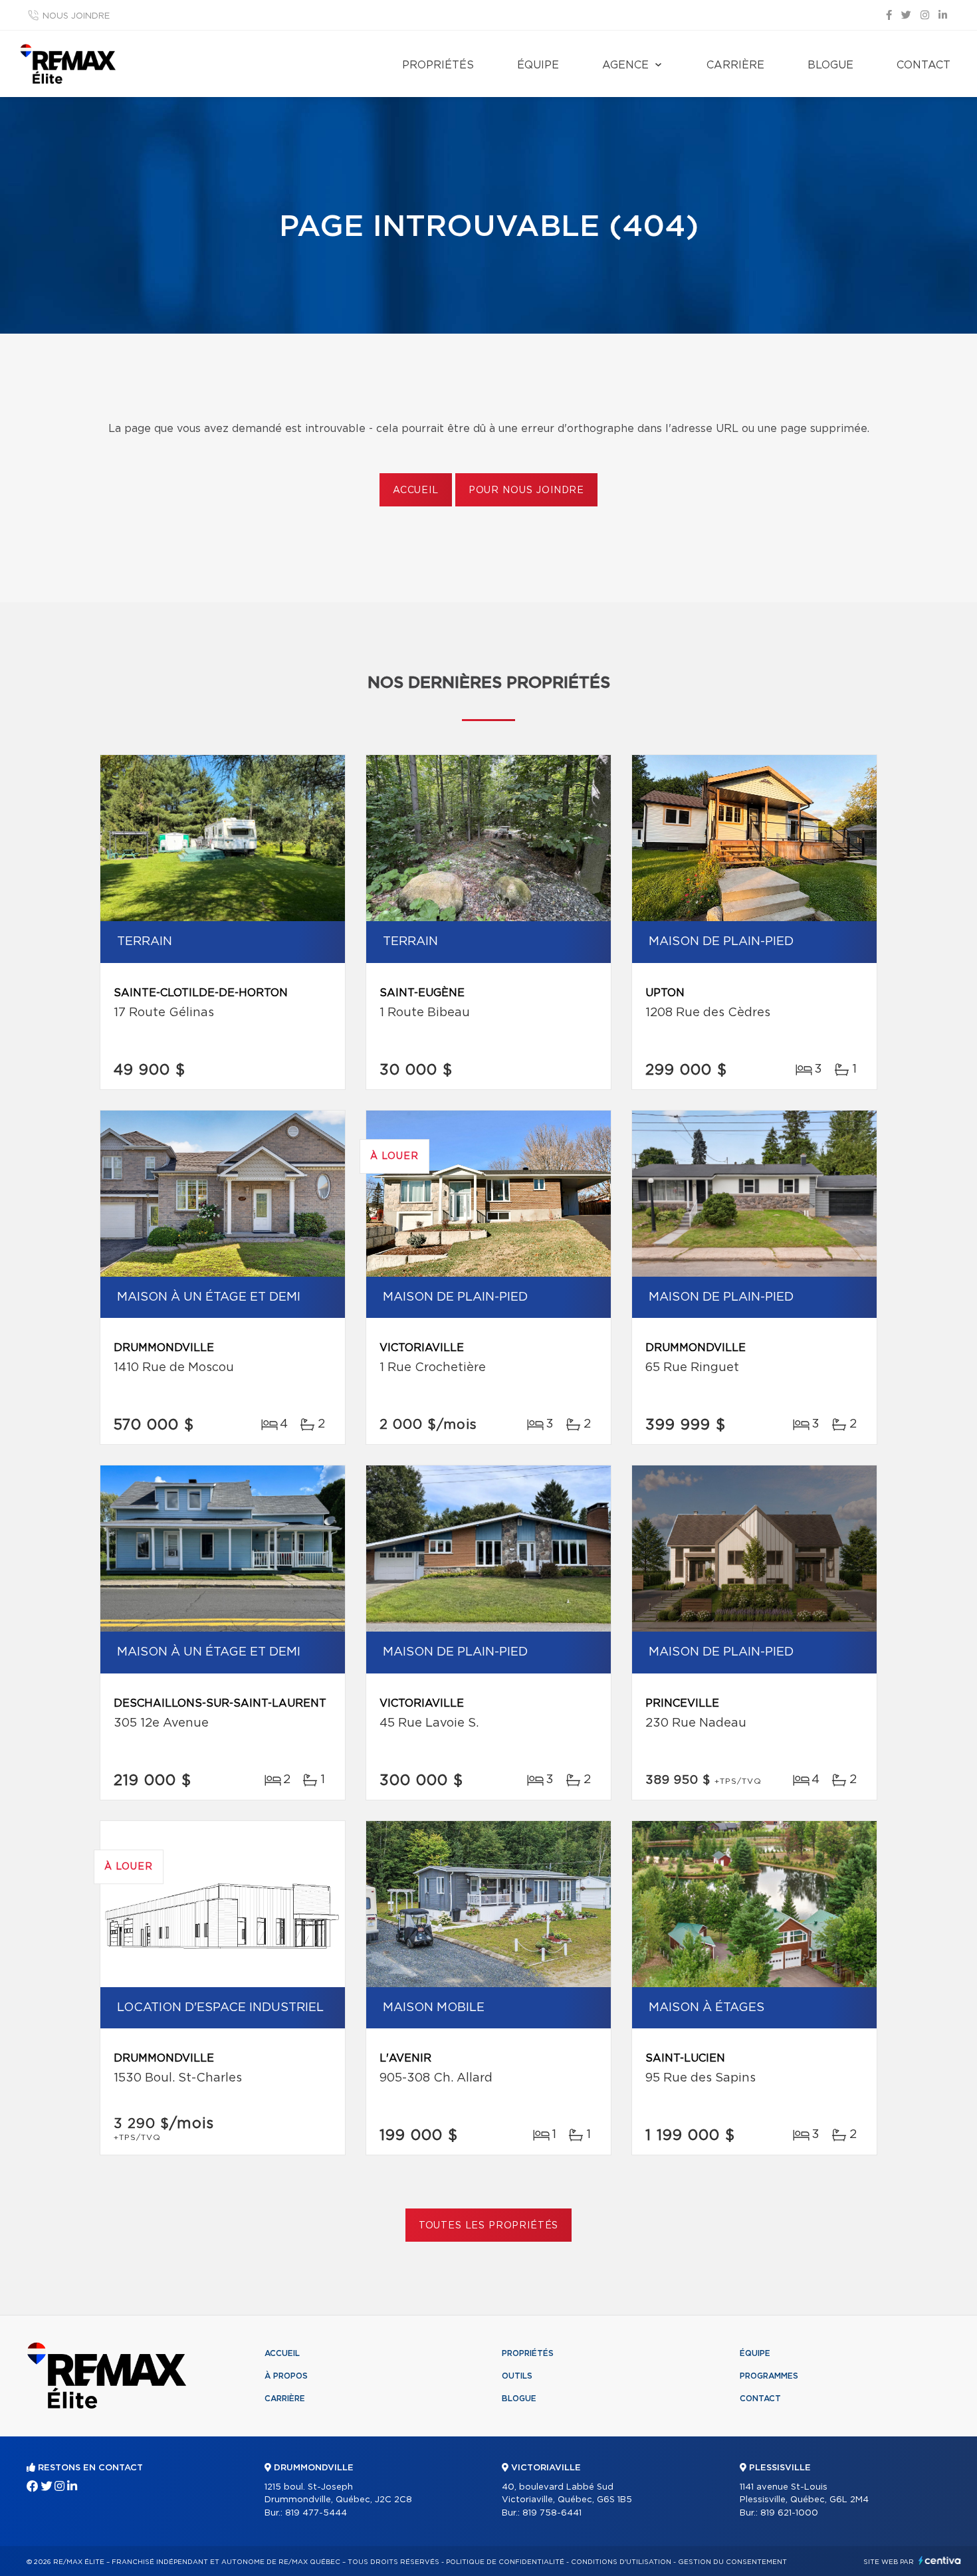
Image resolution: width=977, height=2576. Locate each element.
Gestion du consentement (732, 2562)
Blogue (830, 65)
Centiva (940, 2560)
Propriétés (438, 65)
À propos (286, 2376)
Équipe (538, 65)
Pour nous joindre (526, 490)
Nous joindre (76, 16)
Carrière (735, 65)
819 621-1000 (789, 2513)
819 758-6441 (552, 2513)
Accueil (416, 490)
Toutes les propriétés (489, 2226)
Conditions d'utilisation (621, 2562)
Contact (923, 65)
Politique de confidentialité (505, 2562)
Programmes (769, 2376)
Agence (625, 65)
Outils (517, 2376)
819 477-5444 (316, 2513)
